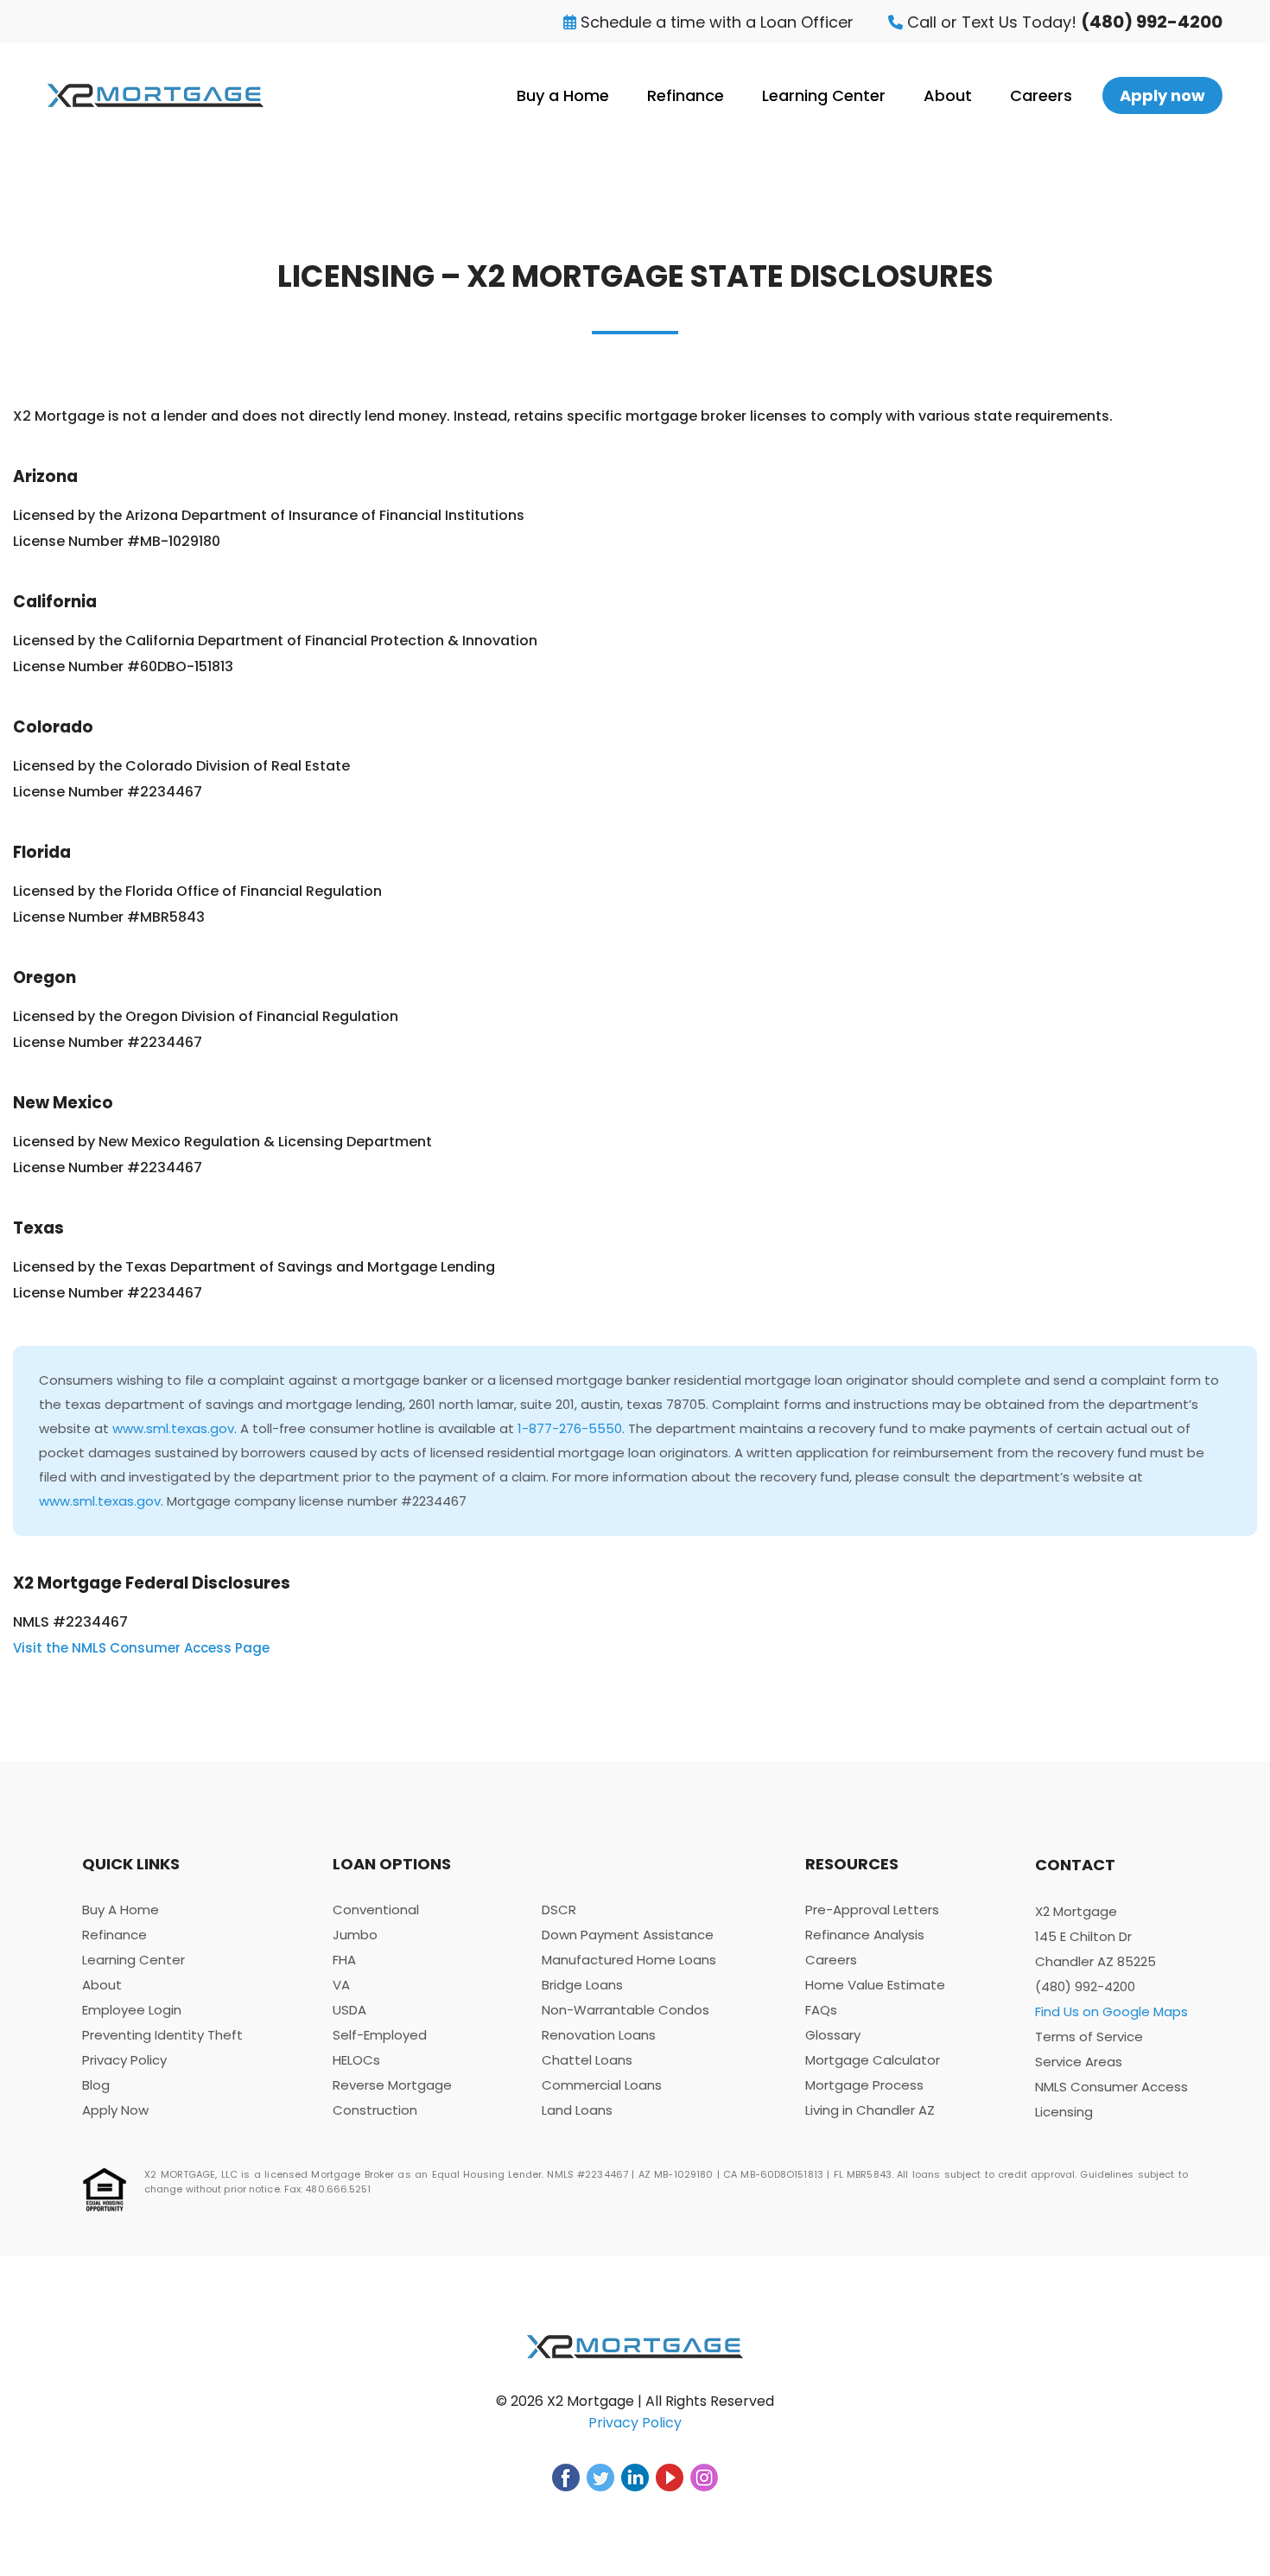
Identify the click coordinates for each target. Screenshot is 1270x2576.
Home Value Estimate (875, 1985)
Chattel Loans (587, 2060)
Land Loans (577, 2110)
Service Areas (1079, 2062)
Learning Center (824, 95)
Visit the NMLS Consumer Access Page (141, 1648)
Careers (1041, 95)
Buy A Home (121, 1910)
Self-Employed (380, 2035)
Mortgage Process (864, 2085)
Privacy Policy (124, 2060)
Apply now (1162, 95)
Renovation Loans (599, 2035)
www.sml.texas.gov (173, 1428)
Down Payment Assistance (628, 1935)
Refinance (686, 95)
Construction (375, 2110)
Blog (96, 2085)
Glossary (833, 2035)
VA (341, 1985)
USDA (349, 2010)
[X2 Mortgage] (156, 95)
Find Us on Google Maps (1111, 2011)
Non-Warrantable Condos (625, 2010)
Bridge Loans (582, 1985)
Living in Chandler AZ (870, 2110)
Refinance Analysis (865, 1935)
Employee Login (132, 2010)
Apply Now (115, 2110)
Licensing (1064, 2112)
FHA (344, 1960)
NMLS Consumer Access (1111, 2087)
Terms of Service (1089, 2037)
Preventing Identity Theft (162, 2035)
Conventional (376, 1910)
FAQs (821, 2010)
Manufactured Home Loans (629, 1960)
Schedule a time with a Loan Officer (715, 22)
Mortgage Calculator (873, 2060)
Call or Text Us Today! (1063, 22)
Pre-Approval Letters (872, 1910)
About (948, 95)
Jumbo (355, 1935)
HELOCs (356, 2060)
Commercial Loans (602, 2085)
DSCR (559, 1910)
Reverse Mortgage (392, 2085)
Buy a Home (563, 95)
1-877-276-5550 (570, 1428)
